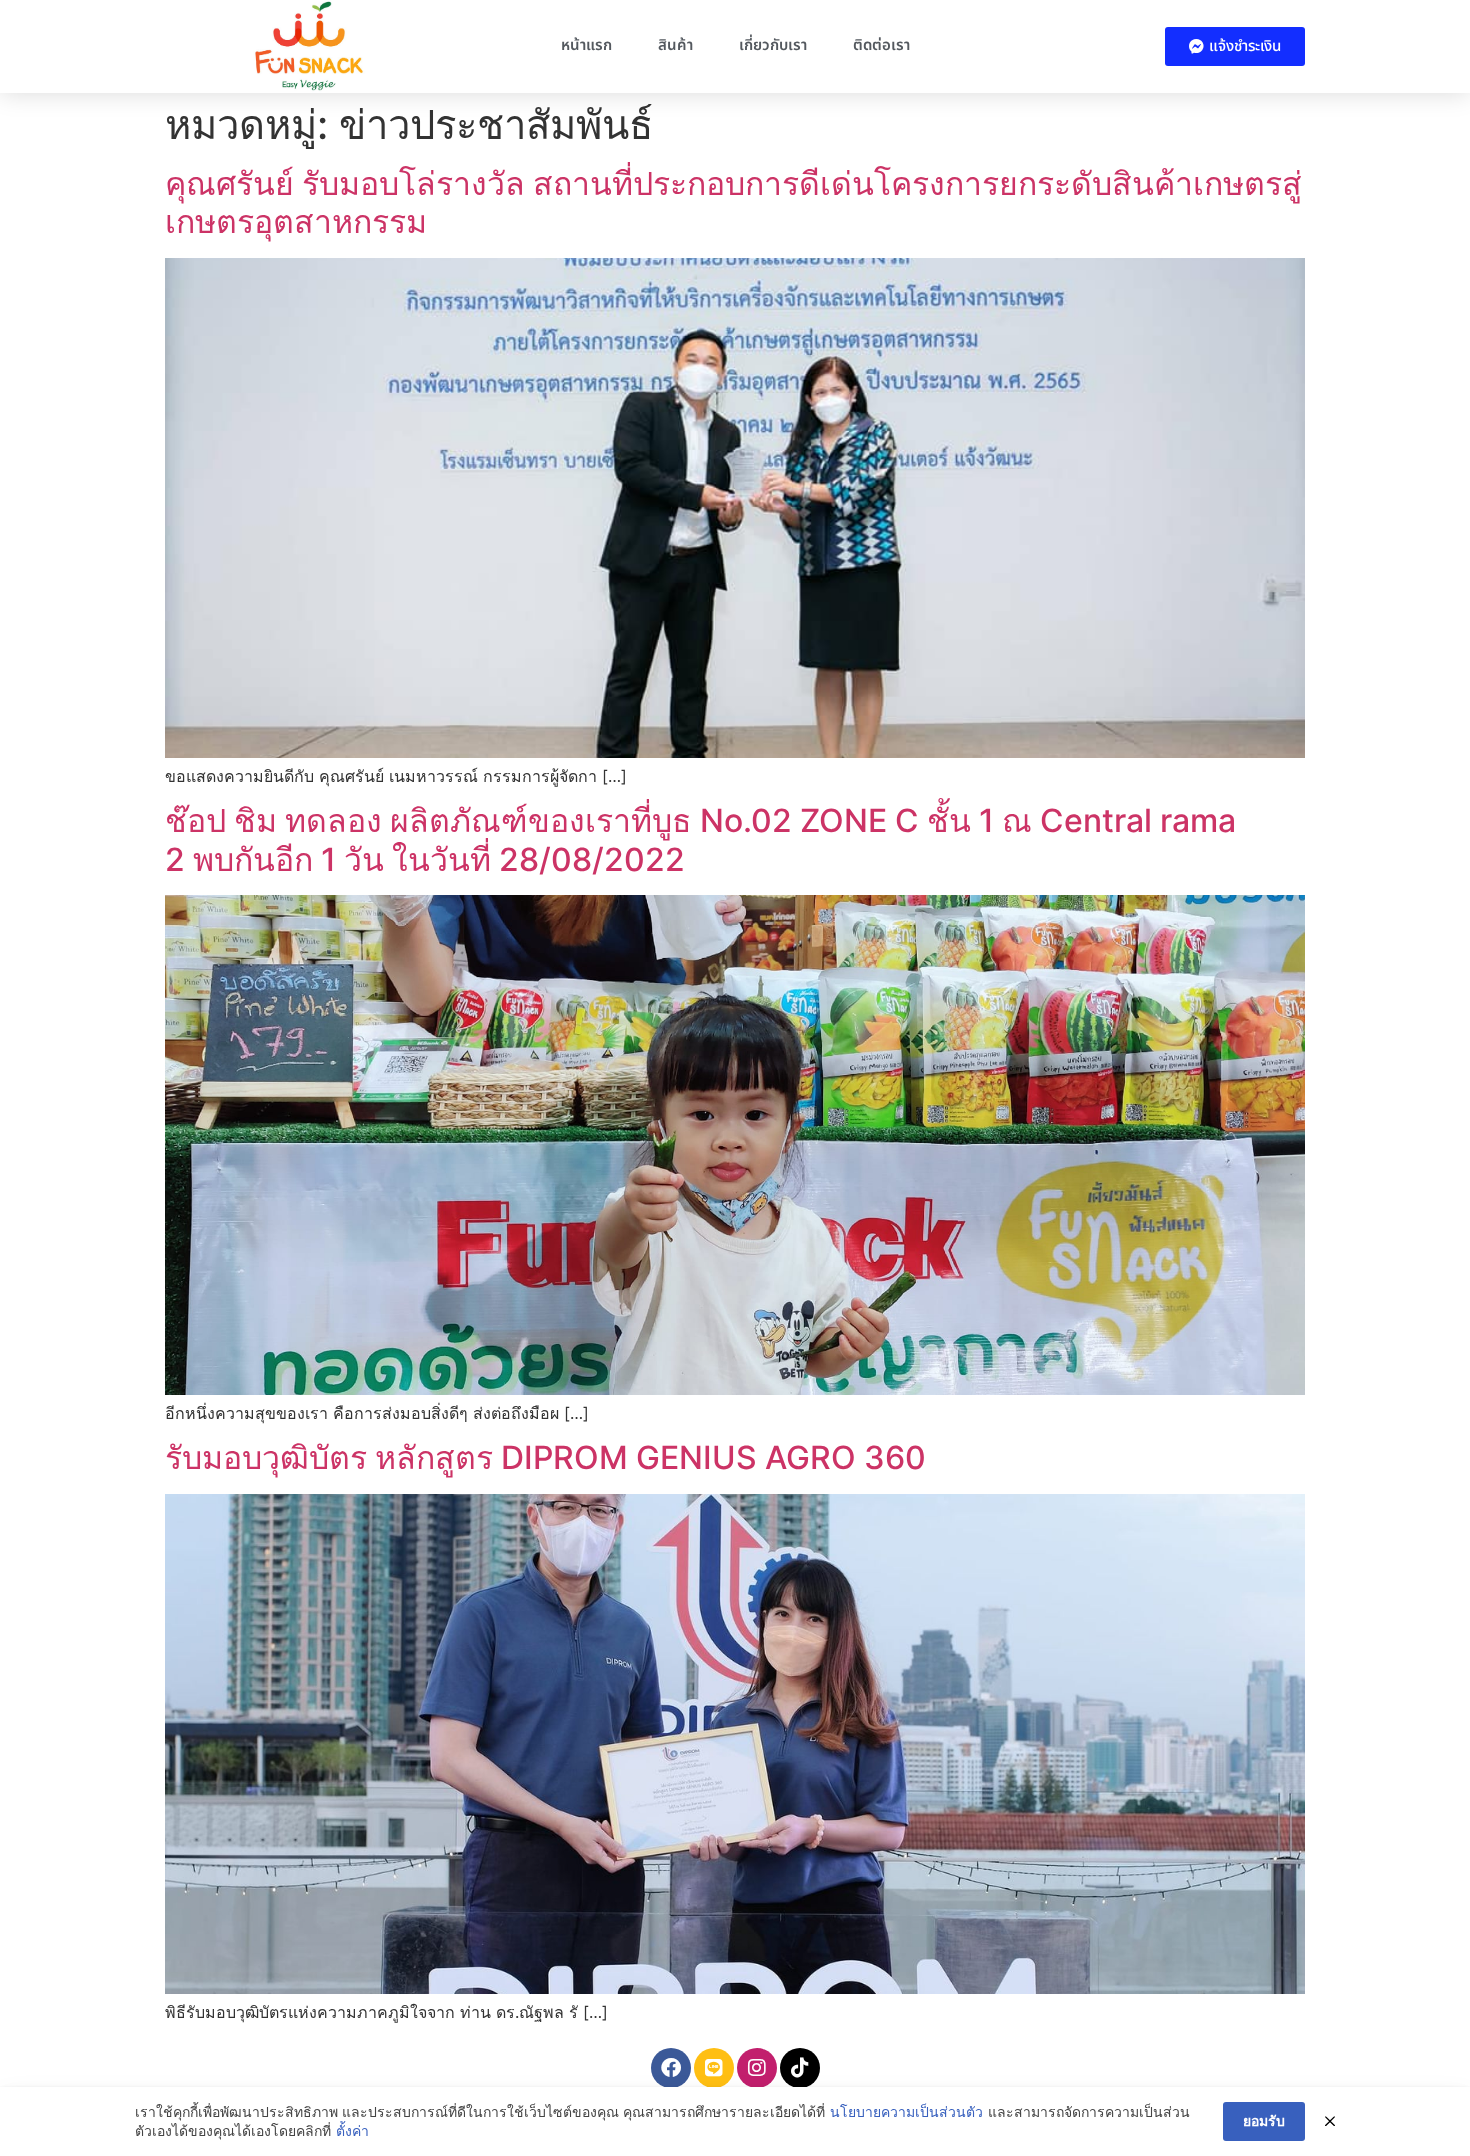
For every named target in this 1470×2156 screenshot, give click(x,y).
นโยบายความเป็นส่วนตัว (906, 2111)
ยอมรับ (1264, 2120)
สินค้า (675, 45)
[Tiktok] (800, 2068)
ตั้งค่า (352, 2130)
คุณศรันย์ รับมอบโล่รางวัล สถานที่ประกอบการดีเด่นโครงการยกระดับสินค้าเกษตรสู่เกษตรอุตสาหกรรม (733, 202)
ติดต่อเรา (881, 45)
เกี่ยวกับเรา (773, 45)
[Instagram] (757, 2068)
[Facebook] (671, 2068)
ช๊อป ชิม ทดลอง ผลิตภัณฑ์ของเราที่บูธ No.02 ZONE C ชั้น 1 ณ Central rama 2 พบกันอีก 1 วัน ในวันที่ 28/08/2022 (700, 839)
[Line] (714, 2068)
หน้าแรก (586, 45)
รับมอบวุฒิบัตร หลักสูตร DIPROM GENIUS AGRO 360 (545, 1457)
